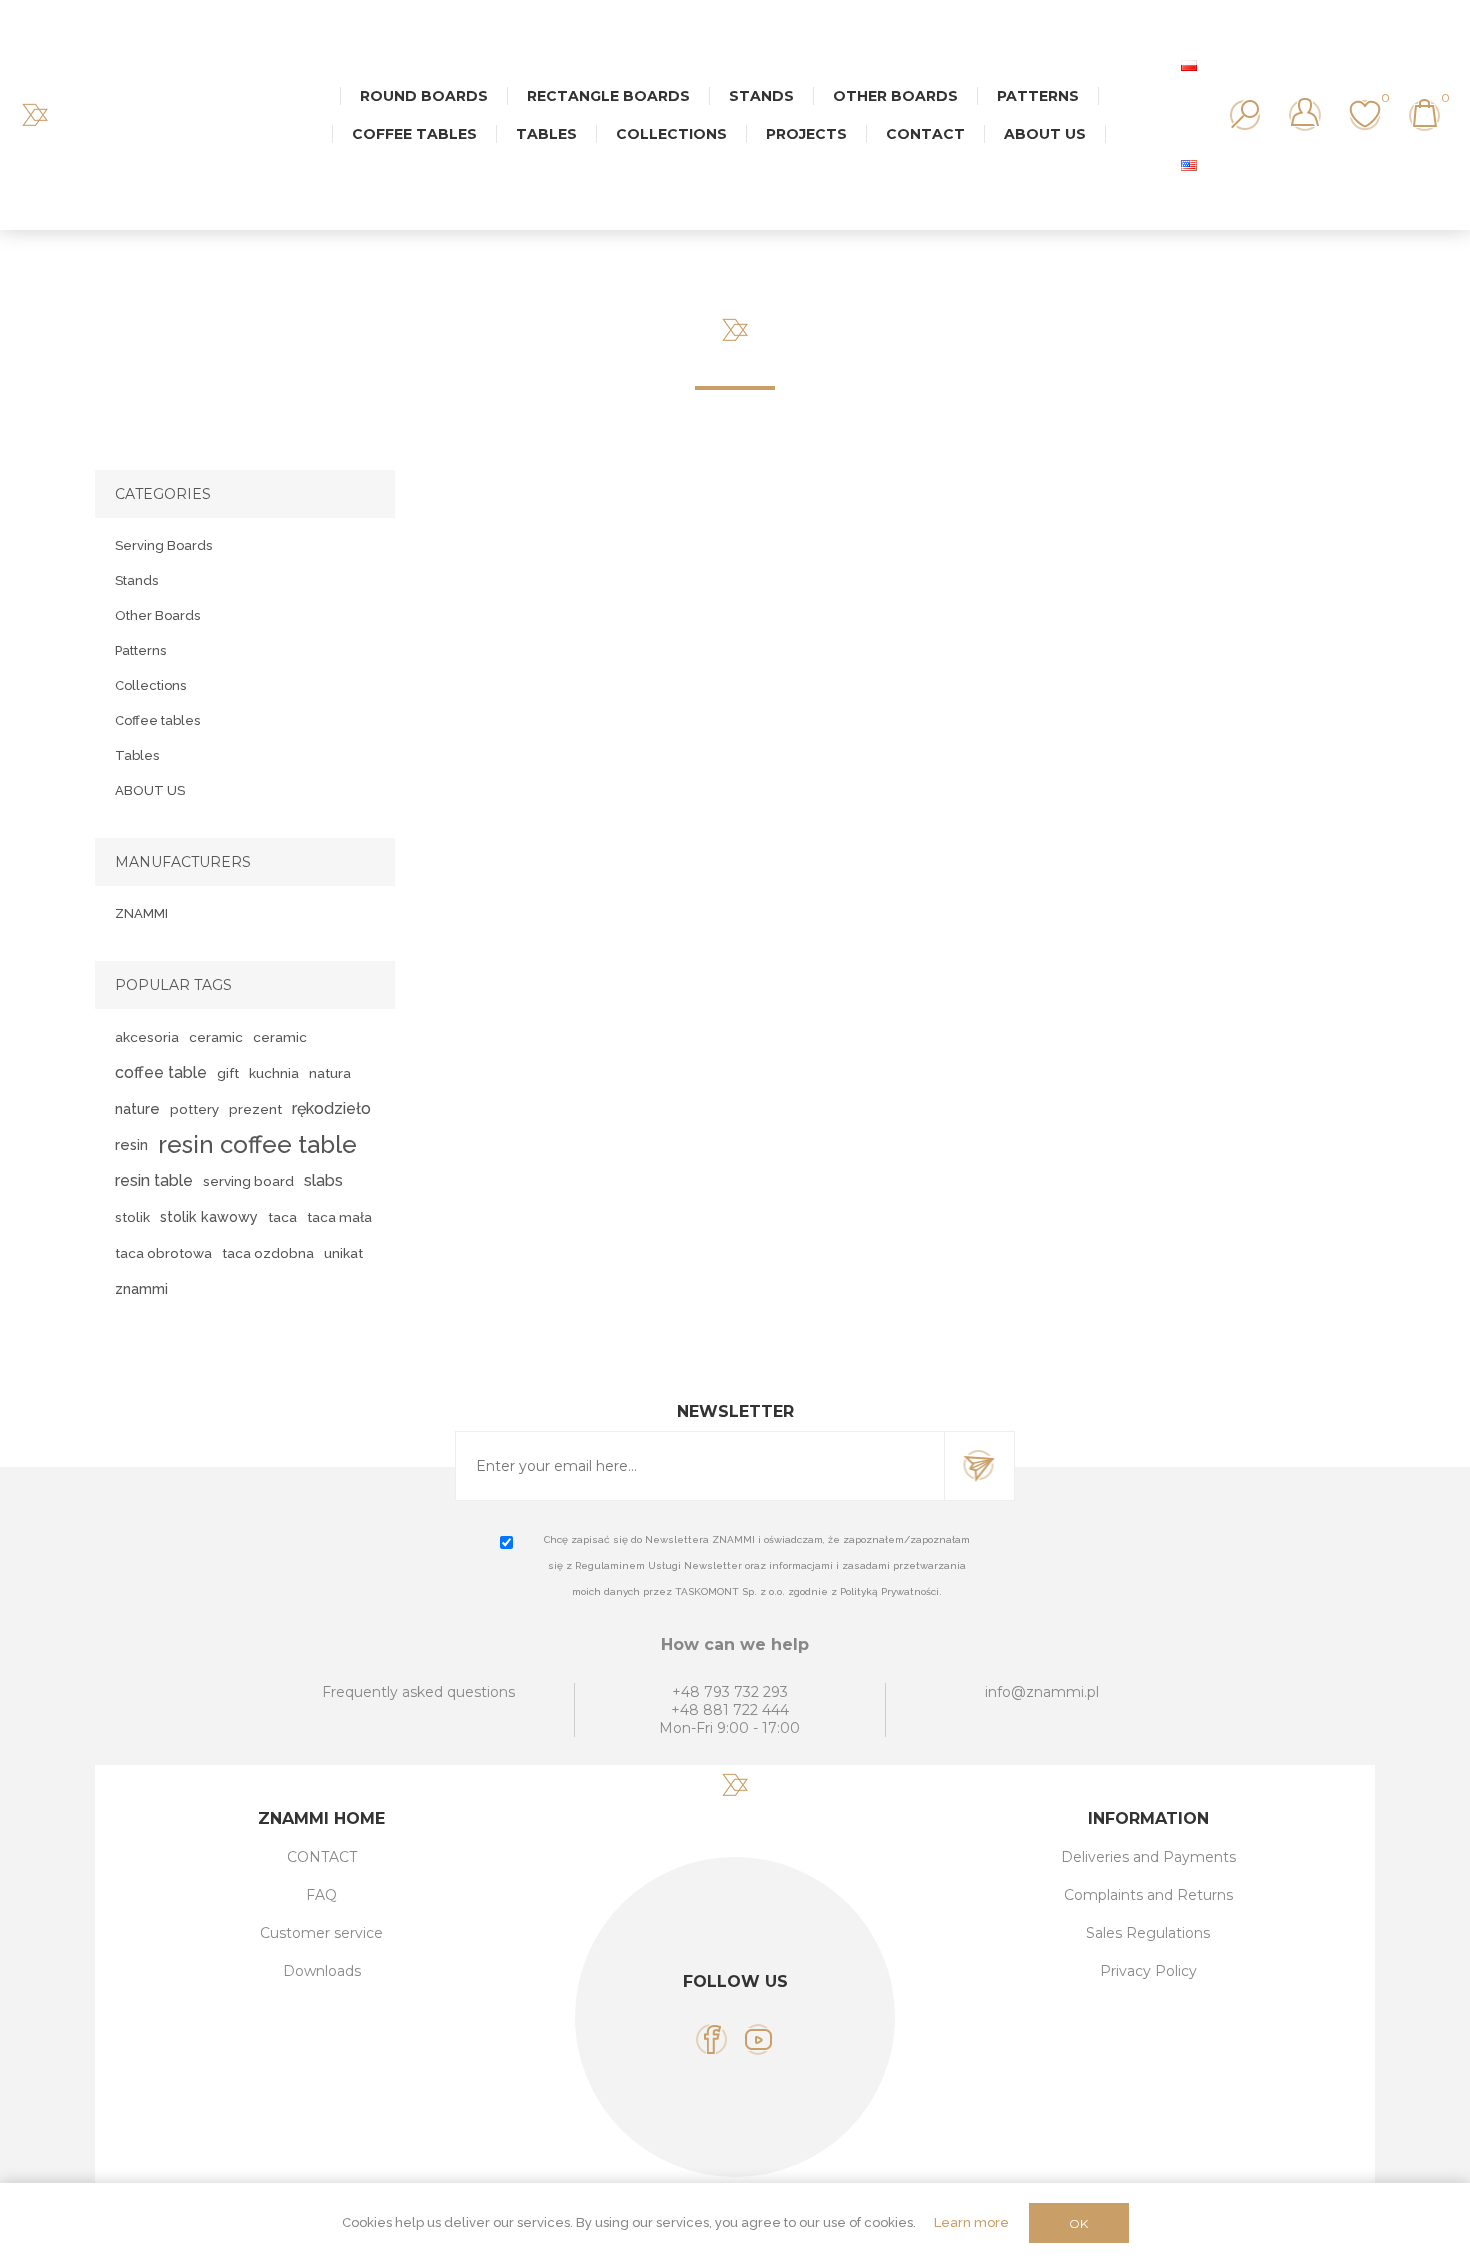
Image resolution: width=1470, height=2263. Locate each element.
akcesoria (147, 1037)
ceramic (216, 1037)
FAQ (321, 1895)
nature (137, 1108)
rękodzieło (331, 1108)
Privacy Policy (1148, 1971)
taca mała (339, 1217)
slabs (323, 1180)
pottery (194, 1109)
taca (282, 1217)
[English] (1189, 165)
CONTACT (322, 1857)
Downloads (322, 1971)
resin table (154, 1180)
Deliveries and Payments (1148, 1857)
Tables (137, 755)
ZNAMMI (141, 913)
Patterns (140, 650)
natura (330, 1073)
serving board (248, 1181)
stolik (132, 1217)
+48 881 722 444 (730, 1710)
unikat (343, 1253)
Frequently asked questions (418, 1692)
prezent (255, 1109)
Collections (150, 685)
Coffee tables (157, 720)
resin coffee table (257, 1144)
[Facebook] (711, 2039)
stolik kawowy (209, 1216)
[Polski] (1189, 65)
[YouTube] (758, 2039)
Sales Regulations (1148, 1933)
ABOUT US (150, 790)
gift (228, 1073)
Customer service (321, 1933)
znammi (141, 1288)
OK (1078, 2223)
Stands (136, 580)
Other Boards (157, 615)
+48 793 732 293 (730, 1692)
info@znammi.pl (1042, 1692)
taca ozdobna (268, 1253)
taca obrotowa (163, 1253)
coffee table (161, 1072)
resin (131, 1144)
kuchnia (274, 1073)
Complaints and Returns (1148, 1895)
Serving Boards (163, 545)
